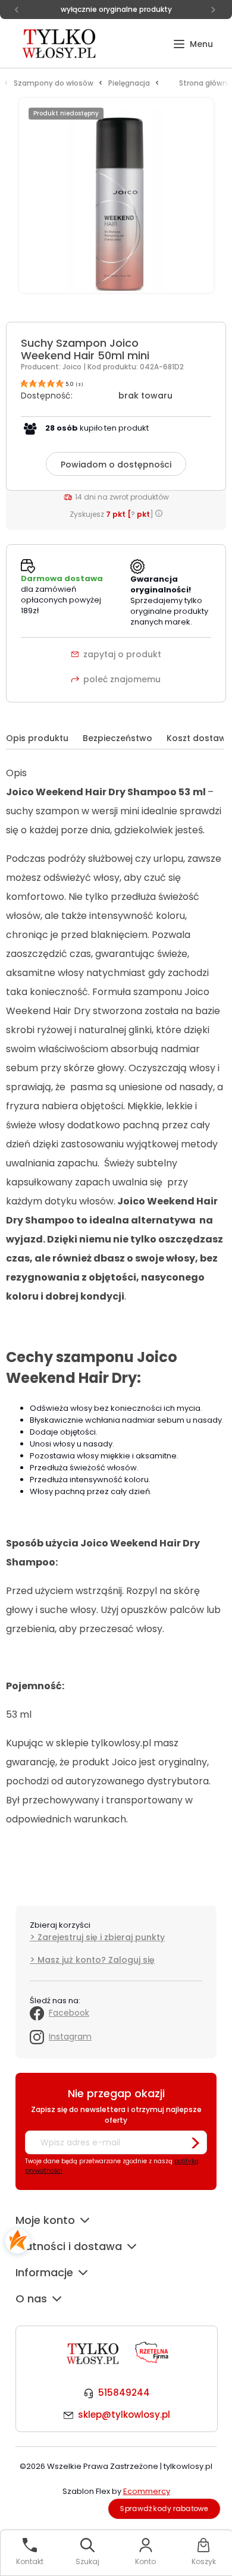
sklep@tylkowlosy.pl (124, 2415)
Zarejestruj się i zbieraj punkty (101, 1937)
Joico (73, 367)
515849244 (124, 2393)
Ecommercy (147, 2491)
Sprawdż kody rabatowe (164, 2508)
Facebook (69, 2013)
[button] (193, 44)
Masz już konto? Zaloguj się (96, 1960)
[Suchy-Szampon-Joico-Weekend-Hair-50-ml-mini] (116, 202)
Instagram (70, 2037)
